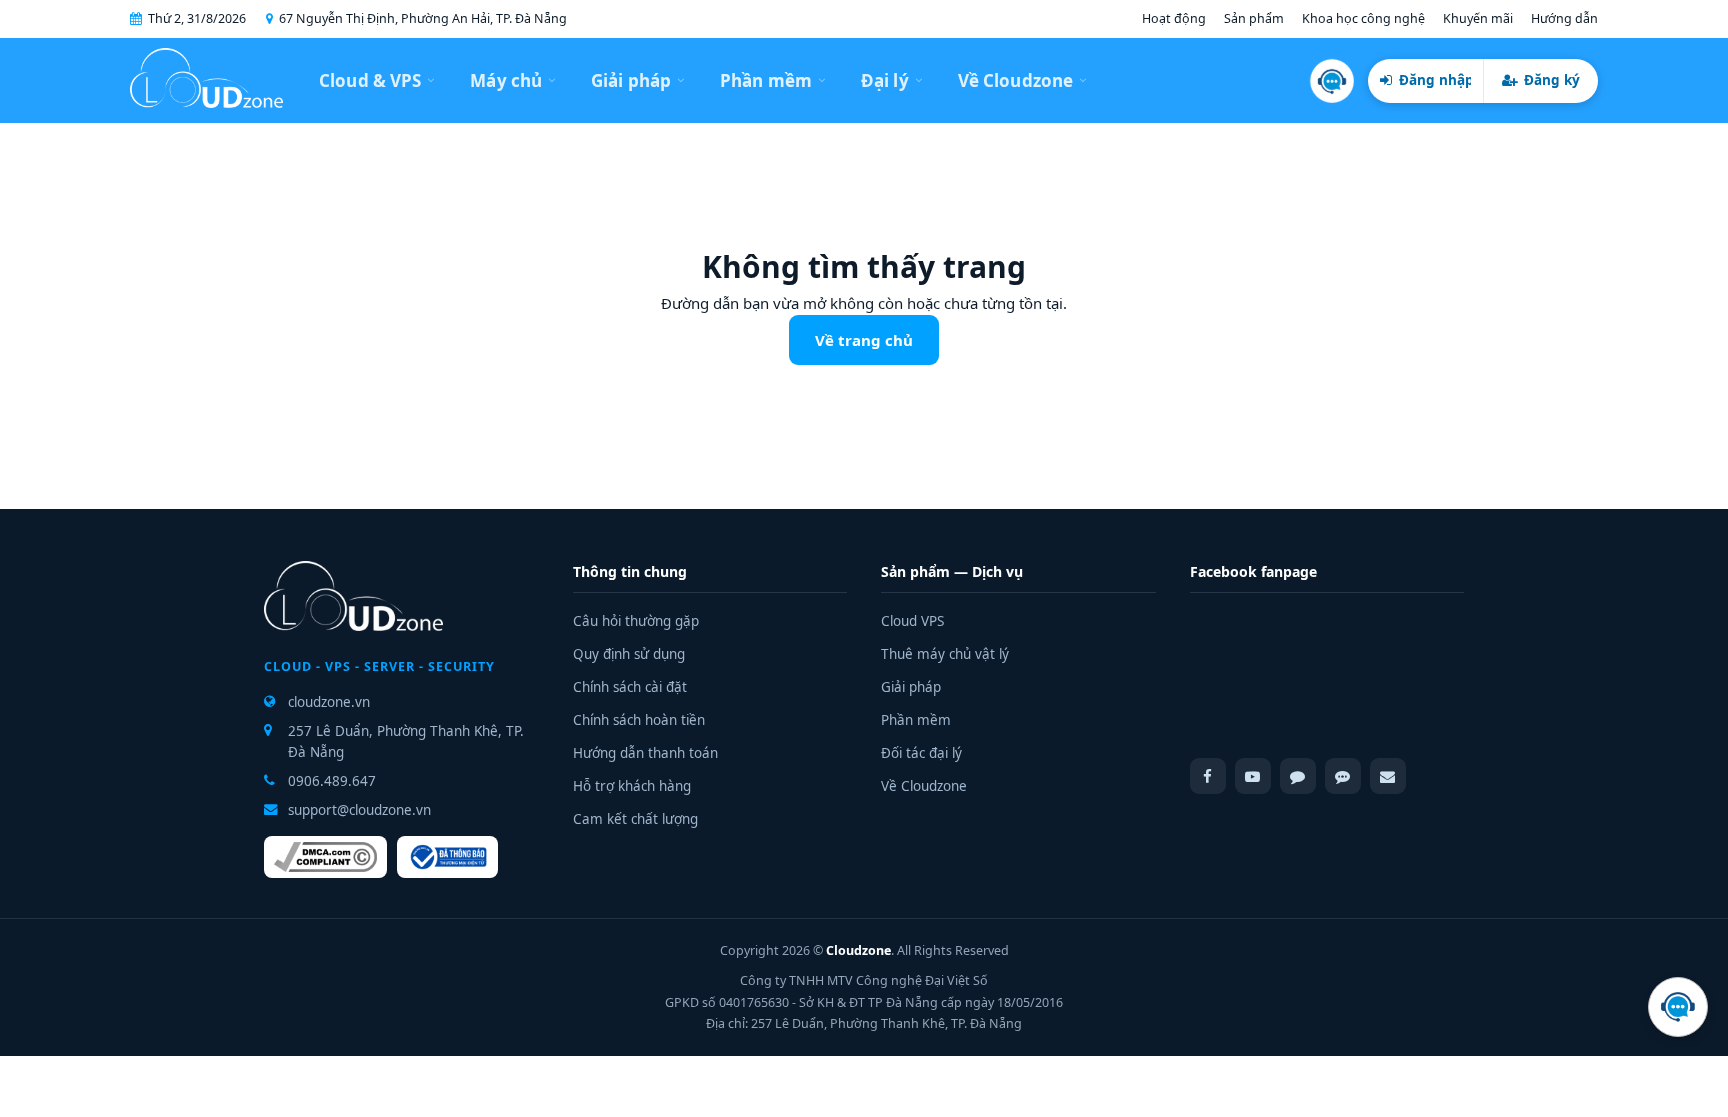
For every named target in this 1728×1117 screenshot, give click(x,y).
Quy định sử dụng (629, 654)
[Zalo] (1343, 776)
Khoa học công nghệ (1363, 18)
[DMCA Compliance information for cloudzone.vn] (325, 857)
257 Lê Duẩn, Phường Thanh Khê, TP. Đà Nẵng (406, 741)
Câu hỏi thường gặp (636, 621)
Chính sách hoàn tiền (639, 720)
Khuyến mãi (1478, 18)
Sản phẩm (1254, 18)
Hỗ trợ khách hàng (632, 786)
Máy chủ (506, 80)
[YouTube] (1253, 776)
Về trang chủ (864, 340)
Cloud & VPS (370, 80)
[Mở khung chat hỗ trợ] (1678, 1007)
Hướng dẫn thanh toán (645, 753)
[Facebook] (1208, 776)
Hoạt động (1174, 18)
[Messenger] (1298, 776)
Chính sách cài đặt (630, 687)
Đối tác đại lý (921, 753)
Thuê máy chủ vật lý (945, 654)
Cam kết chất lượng (635, 819)
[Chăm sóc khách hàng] (1331, 80)
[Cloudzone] (206, 81)
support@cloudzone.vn (359, 810)
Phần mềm (766, 80)
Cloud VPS (912, 621)
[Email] (1388, 776)
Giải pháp (631, 80)
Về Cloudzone (1015, 80)
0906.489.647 (332, 781)
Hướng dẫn (1564, 18)
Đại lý (885, 80)
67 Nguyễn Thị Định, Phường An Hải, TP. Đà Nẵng (423, 18)
